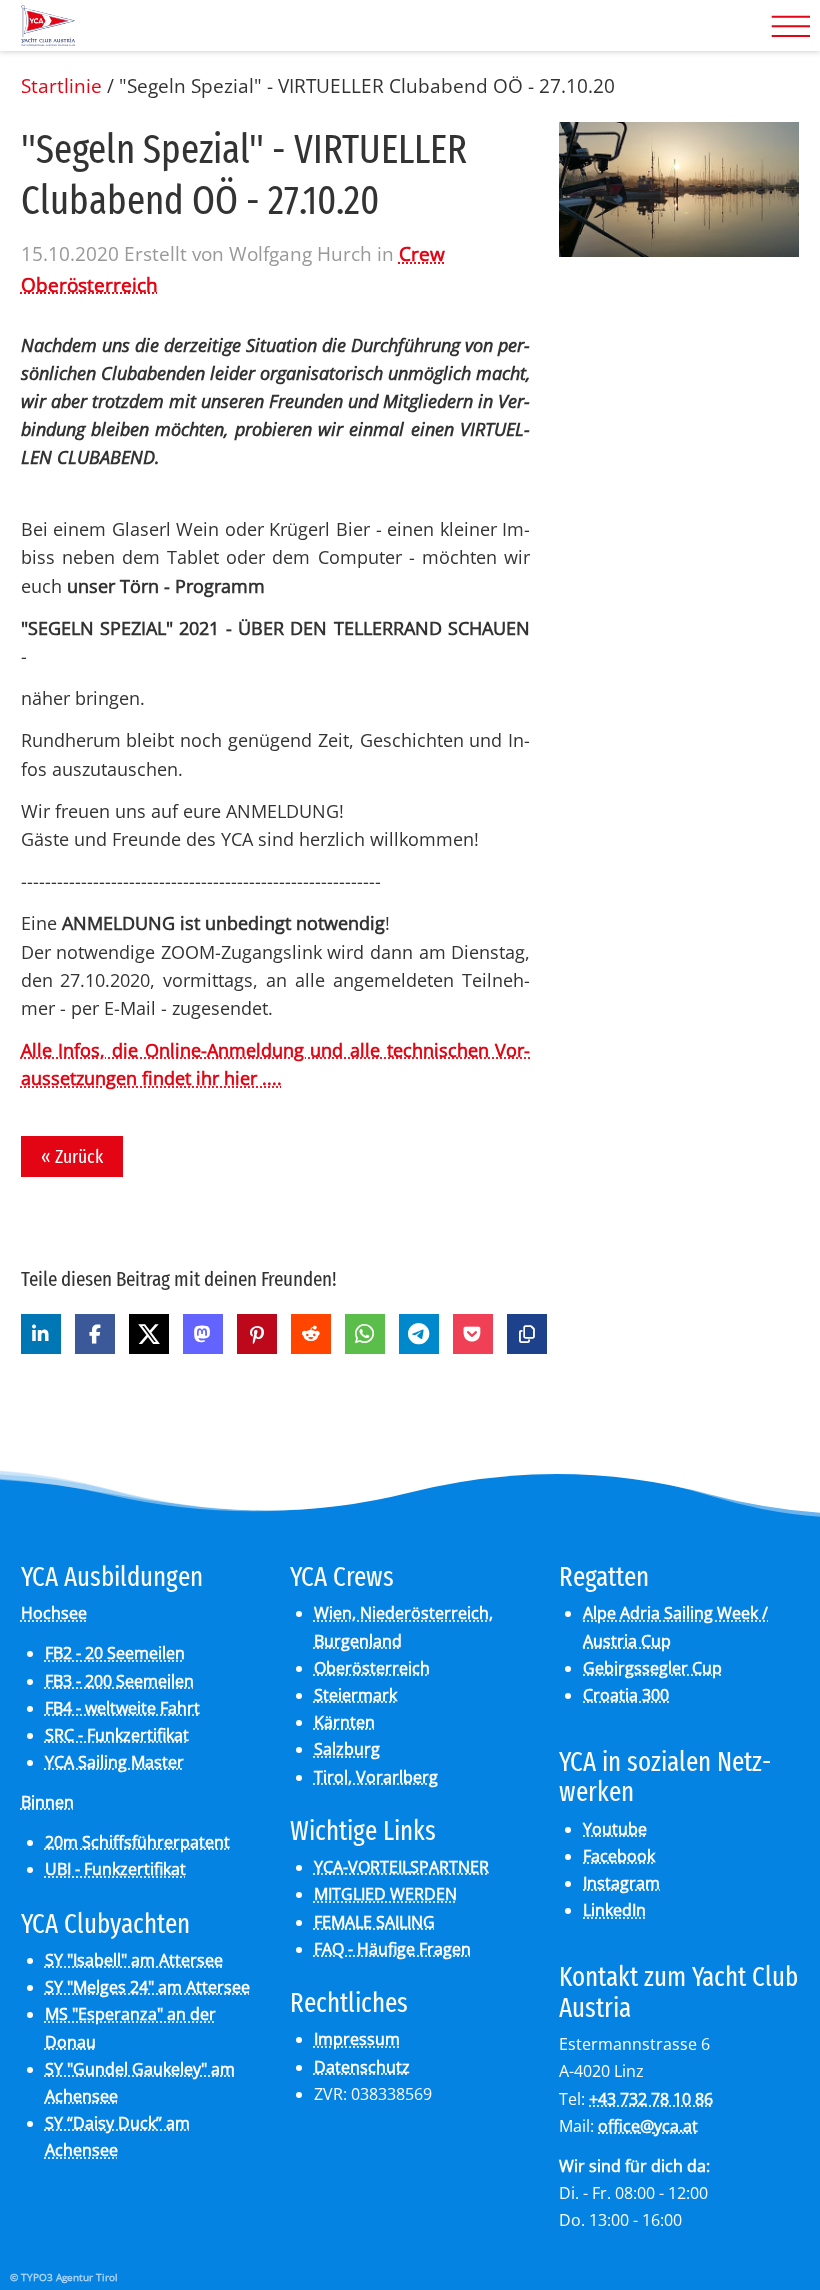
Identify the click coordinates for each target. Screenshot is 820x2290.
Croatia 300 (626, 1695)
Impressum (357, 2039)
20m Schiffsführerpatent (137, 1842)
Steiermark (355, 1695)
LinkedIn (614, 1910)
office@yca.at (648, 2126)
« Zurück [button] (72, 1156)
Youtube (615, 1829)
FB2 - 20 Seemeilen (115, 1653)
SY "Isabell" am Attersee (134, 1960)
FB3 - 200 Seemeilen (119, 1681)
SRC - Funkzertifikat (117, 1735)
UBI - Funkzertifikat (115, 1869)
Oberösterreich (372, 1668)
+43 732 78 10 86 (651, 2099)
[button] (41, 1334)
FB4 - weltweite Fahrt (122, 1708)
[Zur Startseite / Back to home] (48, 38)
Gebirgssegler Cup (652, 1668)
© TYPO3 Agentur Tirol (64, 2277)
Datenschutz (362, 2067)
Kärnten (344, 1722)
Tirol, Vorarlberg (376, 1777)
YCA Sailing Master (114, 1762)
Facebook (619, 1856)
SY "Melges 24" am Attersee (147, 1987)
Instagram (621, 1883)
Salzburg (347, 1749)
